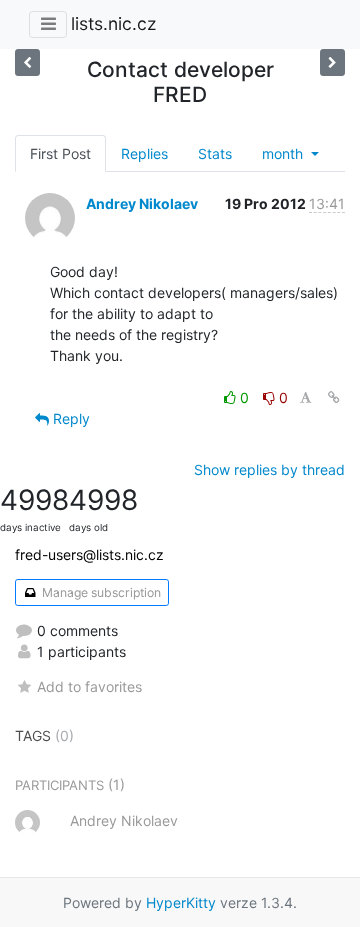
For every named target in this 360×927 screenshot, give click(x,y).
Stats (215, 153)
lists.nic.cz (113, 23)
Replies (144, 153)
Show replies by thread (269, 469)
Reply (69, 418)
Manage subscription (100, 592)
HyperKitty (181, 902)
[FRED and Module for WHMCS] (27, 62)
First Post (60, 153)
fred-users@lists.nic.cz (89, 554)
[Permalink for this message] (334, 397)
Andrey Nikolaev (142, 203)
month (284, 153)
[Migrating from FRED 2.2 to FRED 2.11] (332, 62)
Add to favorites (89, 686)
